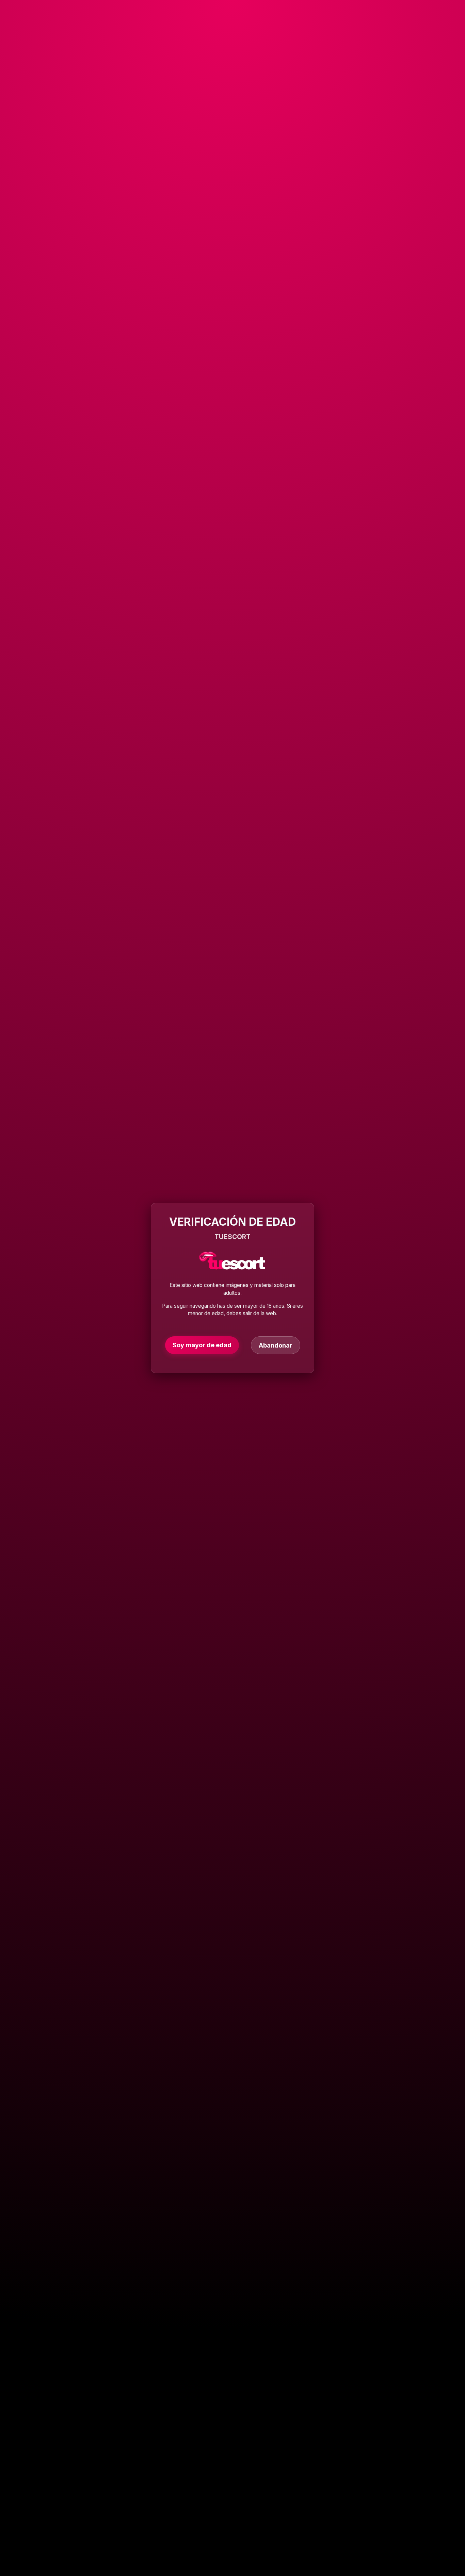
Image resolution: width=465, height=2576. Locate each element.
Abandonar (276, 1345)
